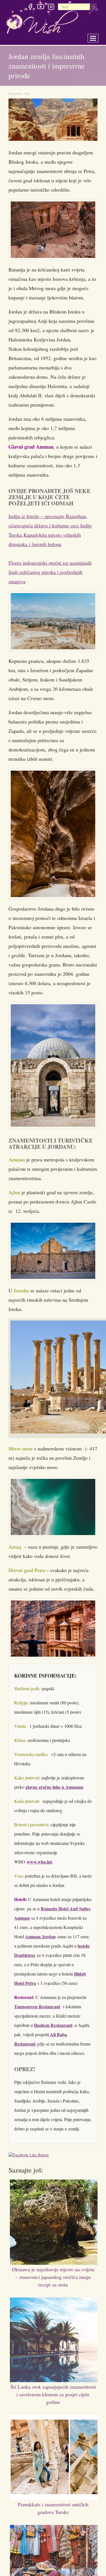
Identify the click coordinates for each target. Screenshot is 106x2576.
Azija (27, 93)
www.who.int (39, 1866)
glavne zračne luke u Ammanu (54, 1791)
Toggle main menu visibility (97, 37)
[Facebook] (30, 8)
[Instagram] (51, 8)
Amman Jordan (40, 1941)
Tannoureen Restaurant (37, 2011)
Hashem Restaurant (53, 2030)
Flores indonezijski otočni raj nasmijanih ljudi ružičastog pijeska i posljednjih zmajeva (50, 572)
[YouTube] (41, 8)
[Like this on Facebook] (30, 2160)
